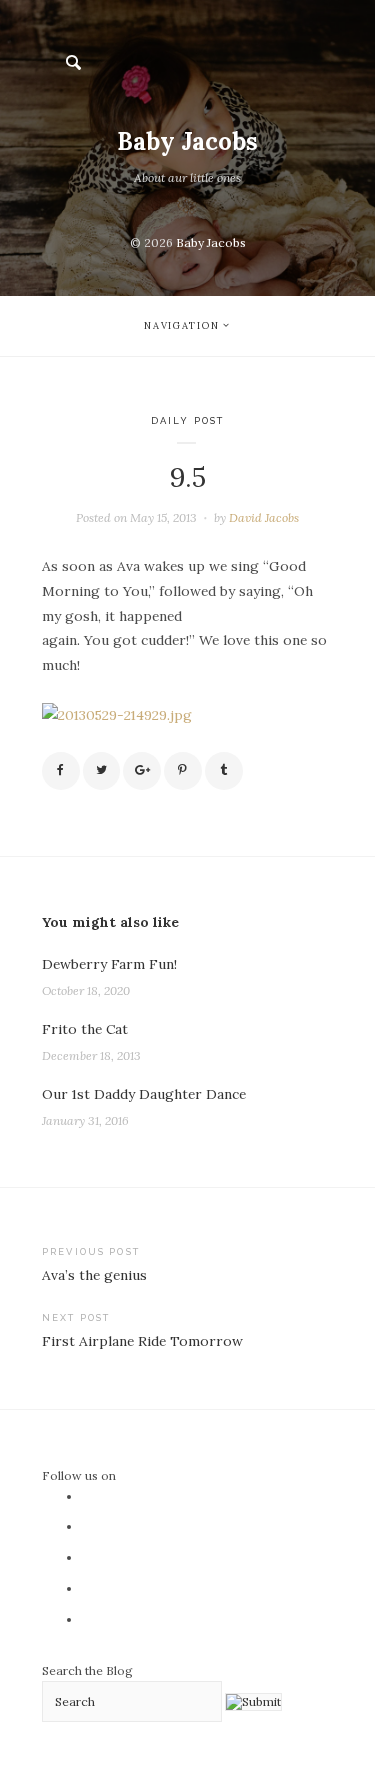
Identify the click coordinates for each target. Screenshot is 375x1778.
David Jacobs (264, 517)
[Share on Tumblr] (224, 771)
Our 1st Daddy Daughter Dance (144, 1094)
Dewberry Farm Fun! (109, 964)
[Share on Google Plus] (142, 771)
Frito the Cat (85, 1029)
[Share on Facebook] (61, 771)
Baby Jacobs (187, 141)
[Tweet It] (102, 771)
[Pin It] (183, 771)
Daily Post (187, 420)
